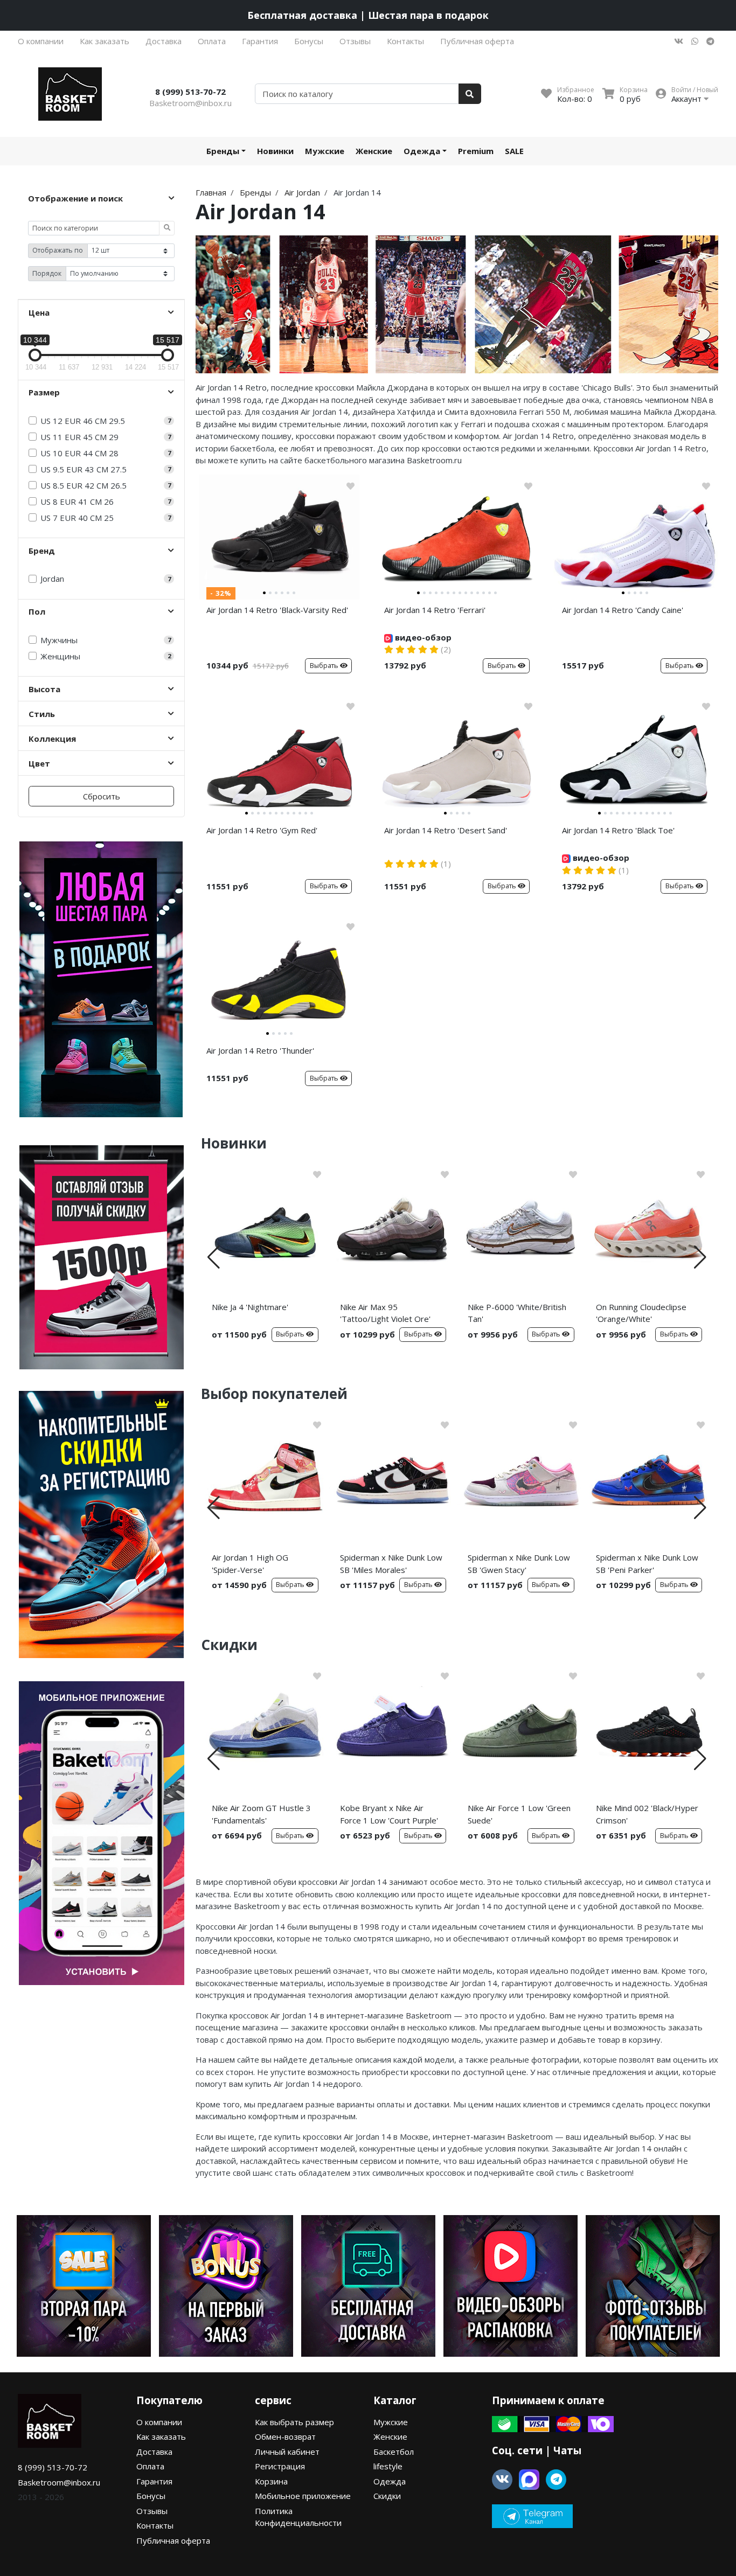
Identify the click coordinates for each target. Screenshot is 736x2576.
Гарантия (260, 41)
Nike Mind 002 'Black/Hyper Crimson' (647, 1814)
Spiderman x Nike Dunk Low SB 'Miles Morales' (391, 1564)
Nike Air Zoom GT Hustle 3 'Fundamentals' (261, 1814)
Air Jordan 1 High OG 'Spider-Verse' (250, 1564)
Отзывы (355, 41)
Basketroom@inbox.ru (190, 103)
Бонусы (309, 41)
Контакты (405, 41)
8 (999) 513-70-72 (190, 92)
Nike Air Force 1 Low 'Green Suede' (519, 1814)
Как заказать (105, 41)
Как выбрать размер (294, 2422)
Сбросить (102, 796)
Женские (374, 151)
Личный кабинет (287, 2452)
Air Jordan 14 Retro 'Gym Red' (262, 830)
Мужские (325, 151)
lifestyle (388, 2466)
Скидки (387, 2496)
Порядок (47, 273)
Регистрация (280, 2466)
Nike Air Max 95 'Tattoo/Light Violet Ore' (385, 1313)
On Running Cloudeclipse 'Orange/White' (641, 1313)
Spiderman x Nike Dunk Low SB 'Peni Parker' (647, 1564)
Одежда (422, 151)
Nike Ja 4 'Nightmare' (250, 1307)
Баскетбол (394, 2452)
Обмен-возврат (285, 2436)
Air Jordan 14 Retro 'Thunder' (260, 1050)
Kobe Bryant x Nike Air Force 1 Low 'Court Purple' (389, 1814)
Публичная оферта (477, 41)
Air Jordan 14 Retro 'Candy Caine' (623, 610)
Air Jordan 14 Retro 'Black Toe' (618, 830)
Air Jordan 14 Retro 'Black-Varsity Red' (277, 610)
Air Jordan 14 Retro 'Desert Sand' (446, 830)
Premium (476, 151)
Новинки (275, 151)
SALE (514, 151)
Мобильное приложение (303, 2496)
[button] (214, 1257)
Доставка (164, 41)
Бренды (223, 151)
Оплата (212, 41)
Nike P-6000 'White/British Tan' (517, 1313)
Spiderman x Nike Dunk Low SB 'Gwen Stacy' (519, 1564)
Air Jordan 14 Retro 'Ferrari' (435, 610)
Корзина (271, 2481)
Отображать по (58, 250)
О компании (41, 41)
